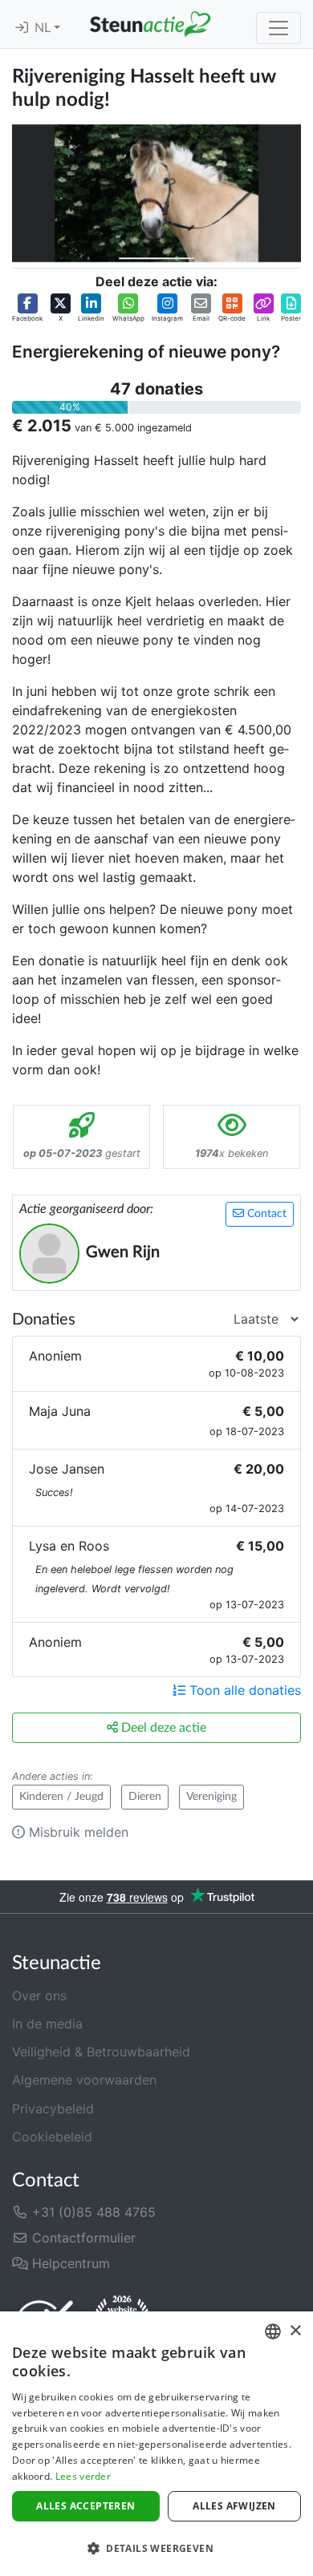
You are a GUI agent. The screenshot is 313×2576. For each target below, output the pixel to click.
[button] (27, 308)
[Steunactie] (150, 24)
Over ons (39, 1996)
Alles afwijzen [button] (234, 2506)
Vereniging (211, 1797)
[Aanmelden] (22, 28)
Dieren (145, 1797)
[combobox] (273, 2331)
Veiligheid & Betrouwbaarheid (101, 2052)
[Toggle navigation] (278, 28)
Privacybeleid (53, 2109)
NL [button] (44, 28)
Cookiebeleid (52, 2137)
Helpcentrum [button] (69, 2263)
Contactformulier (82, 2238)
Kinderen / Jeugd (61, 1797)
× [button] (295, 2331)
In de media (47, 2024)
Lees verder (83, 2476)
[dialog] (156, 2444)
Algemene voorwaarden (84, 2080)
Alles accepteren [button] (85, 2506)
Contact (265, 1214)
